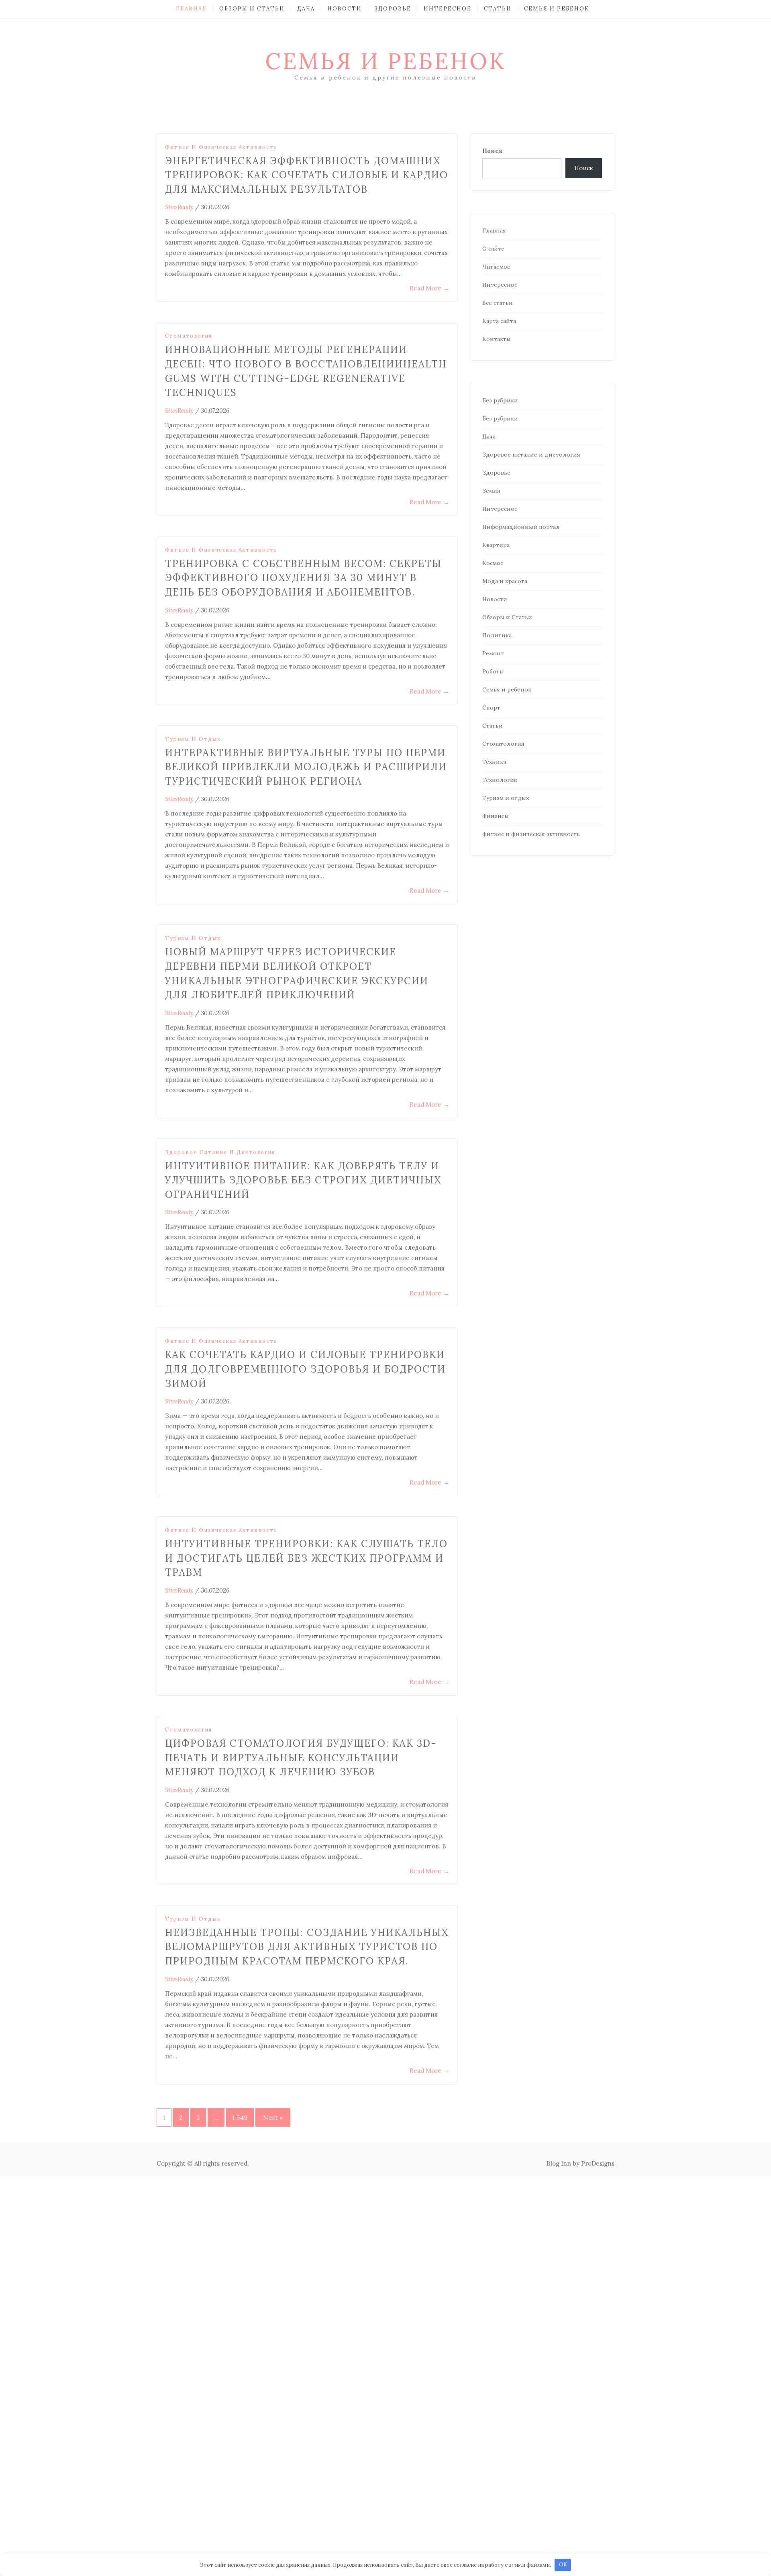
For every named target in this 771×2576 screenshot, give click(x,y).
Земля (491, 491)
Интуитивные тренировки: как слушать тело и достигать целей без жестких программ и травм (306, 1558)
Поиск (493, 151)
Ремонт (493, 653)
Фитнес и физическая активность (221, 147)
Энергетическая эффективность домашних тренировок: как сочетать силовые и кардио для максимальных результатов (307, 175)
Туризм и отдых (193, 739)
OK (563, 2565)
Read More (429, 288)
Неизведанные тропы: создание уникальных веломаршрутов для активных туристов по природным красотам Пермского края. (307, 1947)
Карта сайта (499, 321)
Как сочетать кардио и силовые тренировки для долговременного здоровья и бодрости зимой (305, 1369)
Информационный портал (521, 527)
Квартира (496, 545)
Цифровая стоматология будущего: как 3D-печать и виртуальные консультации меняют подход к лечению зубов (301, 1758)
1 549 (240, 2117)
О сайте (493, 249)
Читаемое (496, 267)
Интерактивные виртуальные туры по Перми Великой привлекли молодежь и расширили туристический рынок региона (306, 767)
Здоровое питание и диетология (220, 1152)
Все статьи (498, 303)
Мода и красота (505, 581)
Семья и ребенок (557, 9)
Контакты (497, 339)
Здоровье (393, 9)
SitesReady (179, 207)
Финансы (496, 816)
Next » (273, 2117)
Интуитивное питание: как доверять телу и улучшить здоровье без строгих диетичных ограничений (303, 1180)
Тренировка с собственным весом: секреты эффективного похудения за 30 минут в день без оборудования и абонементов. (303, 578)
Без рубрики (500, 400)
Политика (497, 635)
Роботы (493, 671)
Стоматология (189, 336)
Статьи (498, 9)
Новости (345, 9)
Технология (500, 780)
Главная (191, 9)
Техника (494, 762)
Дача (306, 9)
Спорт (491, 708)
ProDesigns (598, 2163)
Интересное (448, 9)
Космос (493, 563)
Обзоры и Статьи (252, 9)
